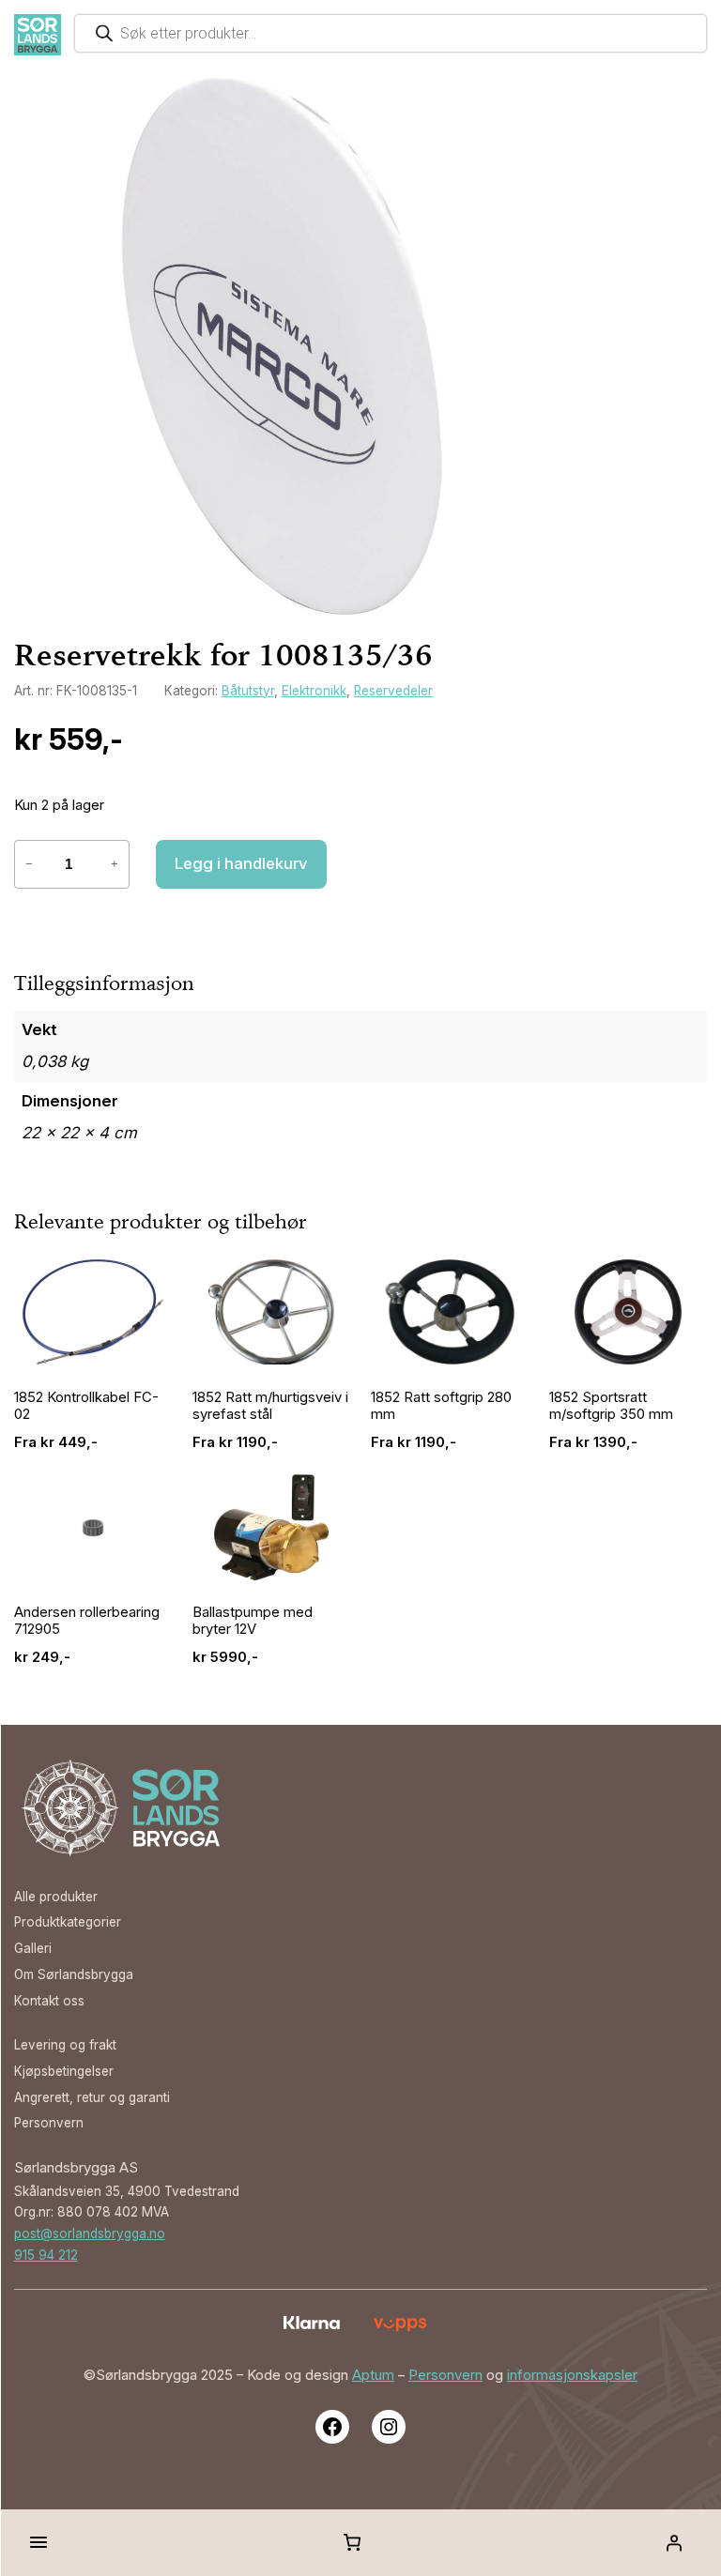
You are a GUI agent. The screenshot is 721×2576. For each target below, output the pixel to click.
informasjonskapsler (572, 2375)
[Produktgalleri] (283, 346)
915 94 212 (46, 2255)
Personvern (445, 2375)
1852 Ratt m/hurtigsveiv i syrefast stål (270, 1406)
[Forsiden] (38, 35)
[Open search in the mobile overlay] (391, 33)
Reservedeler (393, 691)
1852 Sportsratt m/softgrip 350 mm (611, 1406)
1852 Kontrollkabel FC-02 (86, 1406)
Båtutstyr (248, 691)
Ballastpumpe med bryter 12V (253, 1621)
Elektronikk (314, 691)
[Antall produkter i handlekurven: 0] (352, 2542)
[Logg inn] (674, 2542)
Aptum (373, 2375)
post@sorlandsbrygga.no (90, 2233)
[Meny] (38, 2542)
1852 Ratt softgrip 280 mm (441, 1406)
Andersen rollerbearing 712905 (87, 1621)
